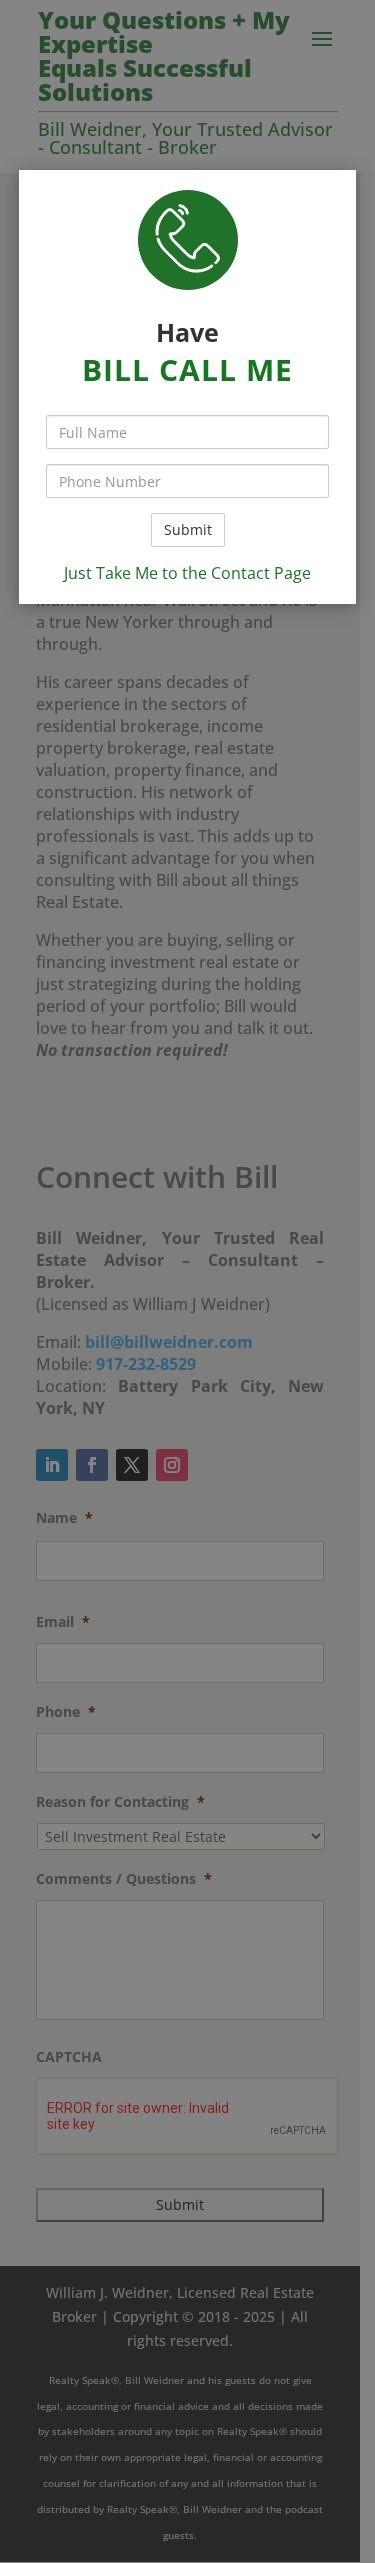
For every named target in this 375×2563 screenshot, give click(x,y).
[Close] (367, 8)
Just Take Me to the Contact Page (187, 573)
